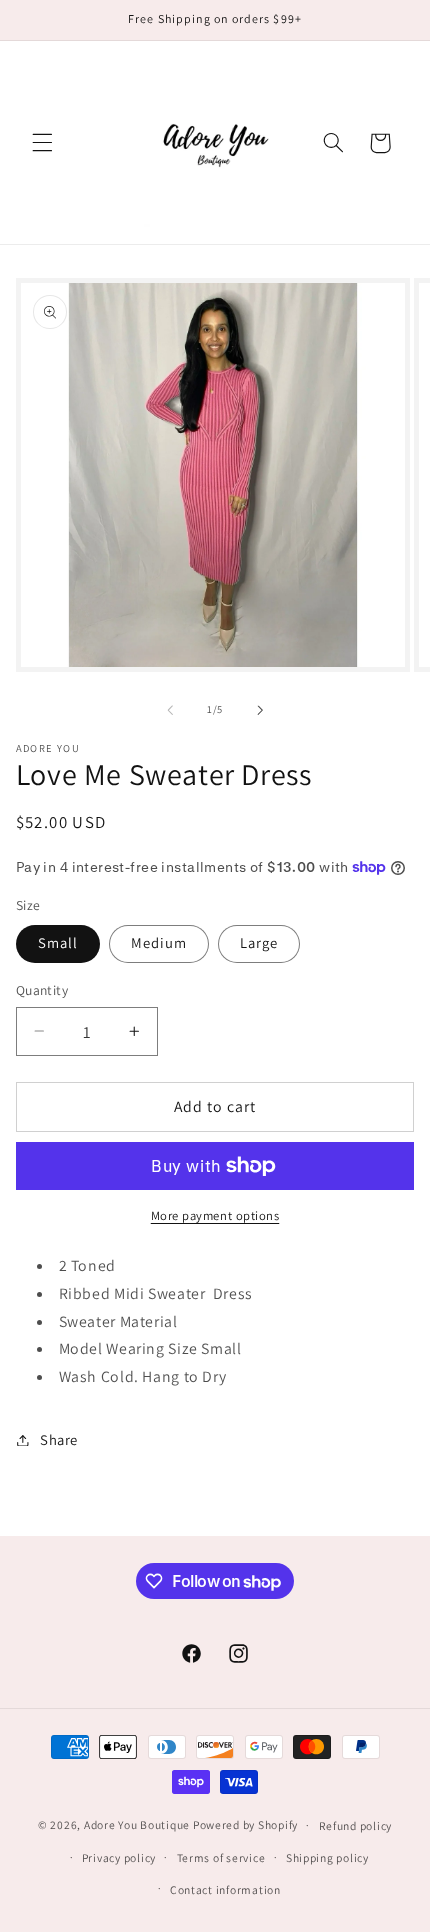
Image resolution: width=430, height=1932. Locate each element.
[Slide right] (260, 710)
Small (58, 942)
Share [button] (59, 1439)
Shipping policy (327, 1857)
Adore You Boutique (137, 1824)
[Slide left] (170, 710)
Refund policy (356, 1825)
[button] (42, 143)
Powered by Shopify (245, 1824)
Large (259, 942)
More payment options (215, 1215)
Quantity (42, 990)
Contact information (225, 1889)
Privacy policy (119, 1857)
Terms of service (221, 1857)
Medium (159, 942)
